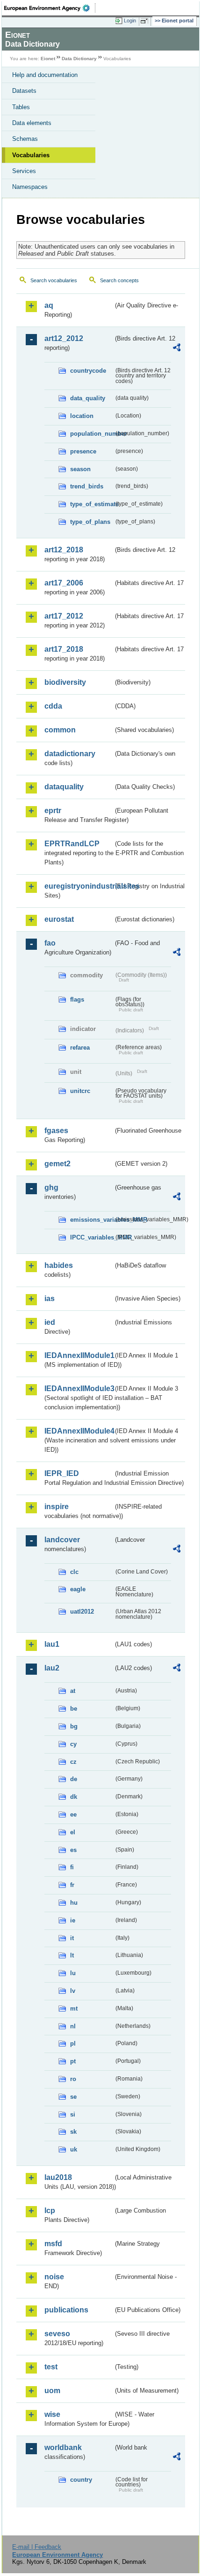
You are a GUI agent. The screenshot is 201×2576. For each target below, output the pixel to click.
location (82, 416)
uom (52, 2391)
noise (54, 2277)
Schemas (25, 139)
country (81, 2480)
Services (24, 171)
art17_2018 (64, 649)
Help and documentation (45, 75)
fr (72, 1885)
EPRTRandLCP (72, 844)
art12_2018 (64, 550)
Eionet (48, 59)
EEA (50, 8)
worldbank (63, 2447)
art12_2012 (64, 338)
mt (74, 2009)
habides (59, 1265)
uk (74, 2149)
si (73, 2114)
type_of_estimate (92, 504)
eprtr (53, 811)
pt (73, 2061)
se (73, 2097)
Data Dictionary (79, 59)
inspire (57, 1507)
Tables (21, 107)
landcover (62, 1540)
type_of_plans (90, 522)
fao (50, 943)
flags (77, 999)
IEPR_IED (62, 1473)
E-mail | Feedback (37, 2547)
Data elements (32, 123)
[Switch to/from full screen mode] (146, 21)
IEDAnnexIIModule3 (79, 1389)
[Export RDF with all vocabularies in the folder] (177, 349)
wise (52, 2414)
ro (73, 2079)
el (73, 1832)
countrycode (88, 371)
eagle (78, 1589)
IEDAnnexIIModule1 (79, 1355)
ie (73, 1920)
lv (73, 1991)
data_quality (88, 398)
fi (72, 1867)
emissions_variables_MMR (92, 1220)
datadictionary (70, 754)
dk (74, 1797)
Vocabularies (31, 155)
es (73, 1850)
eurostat (59, 919)
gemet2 (57, 1164)
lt (72, 1955)
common (60, 730)
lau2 (52, 1668)
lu (73, 1973)
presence (83, 451)
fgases (56, 1131)
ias (50, 1298)
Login (130, 21)
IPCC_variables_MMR (92, 1237)
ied (50, 1322)
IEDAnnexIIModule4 (79, 1431)
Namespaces (30, 187)
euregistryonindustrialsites (79, 886)
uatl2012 (82, 1612)
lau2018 (58, 2177)
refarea (80, 1048)
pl (73, 2043)
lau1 (52, 1644)
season (80, 469)
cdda (53, 706)
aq (49, 305)
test (51, 2367)
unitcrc (80, 1091)
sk (73, 2132)
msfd (53, 2244)
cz (73, 1762)
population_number (92, 434)
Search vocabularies (54, 280)
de (74, 1779)
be (74, 1709)
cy (73, 1744)
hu (74, 1903)
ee (73, 1814)
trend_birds (87, 486)
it (72, 1938)
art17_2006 (64, 583)
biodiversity (65, 682)
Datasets (24, 91)
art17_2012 (64, 616)
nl (73, 2026)
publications (66, 2310)
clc (74, 1572)
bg (74, 1726)
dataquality (64, 787)
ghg (51, 1187)
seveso (57, 2334)
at (73, 1691)
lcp (50, 2210)
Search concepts (119, 280)
